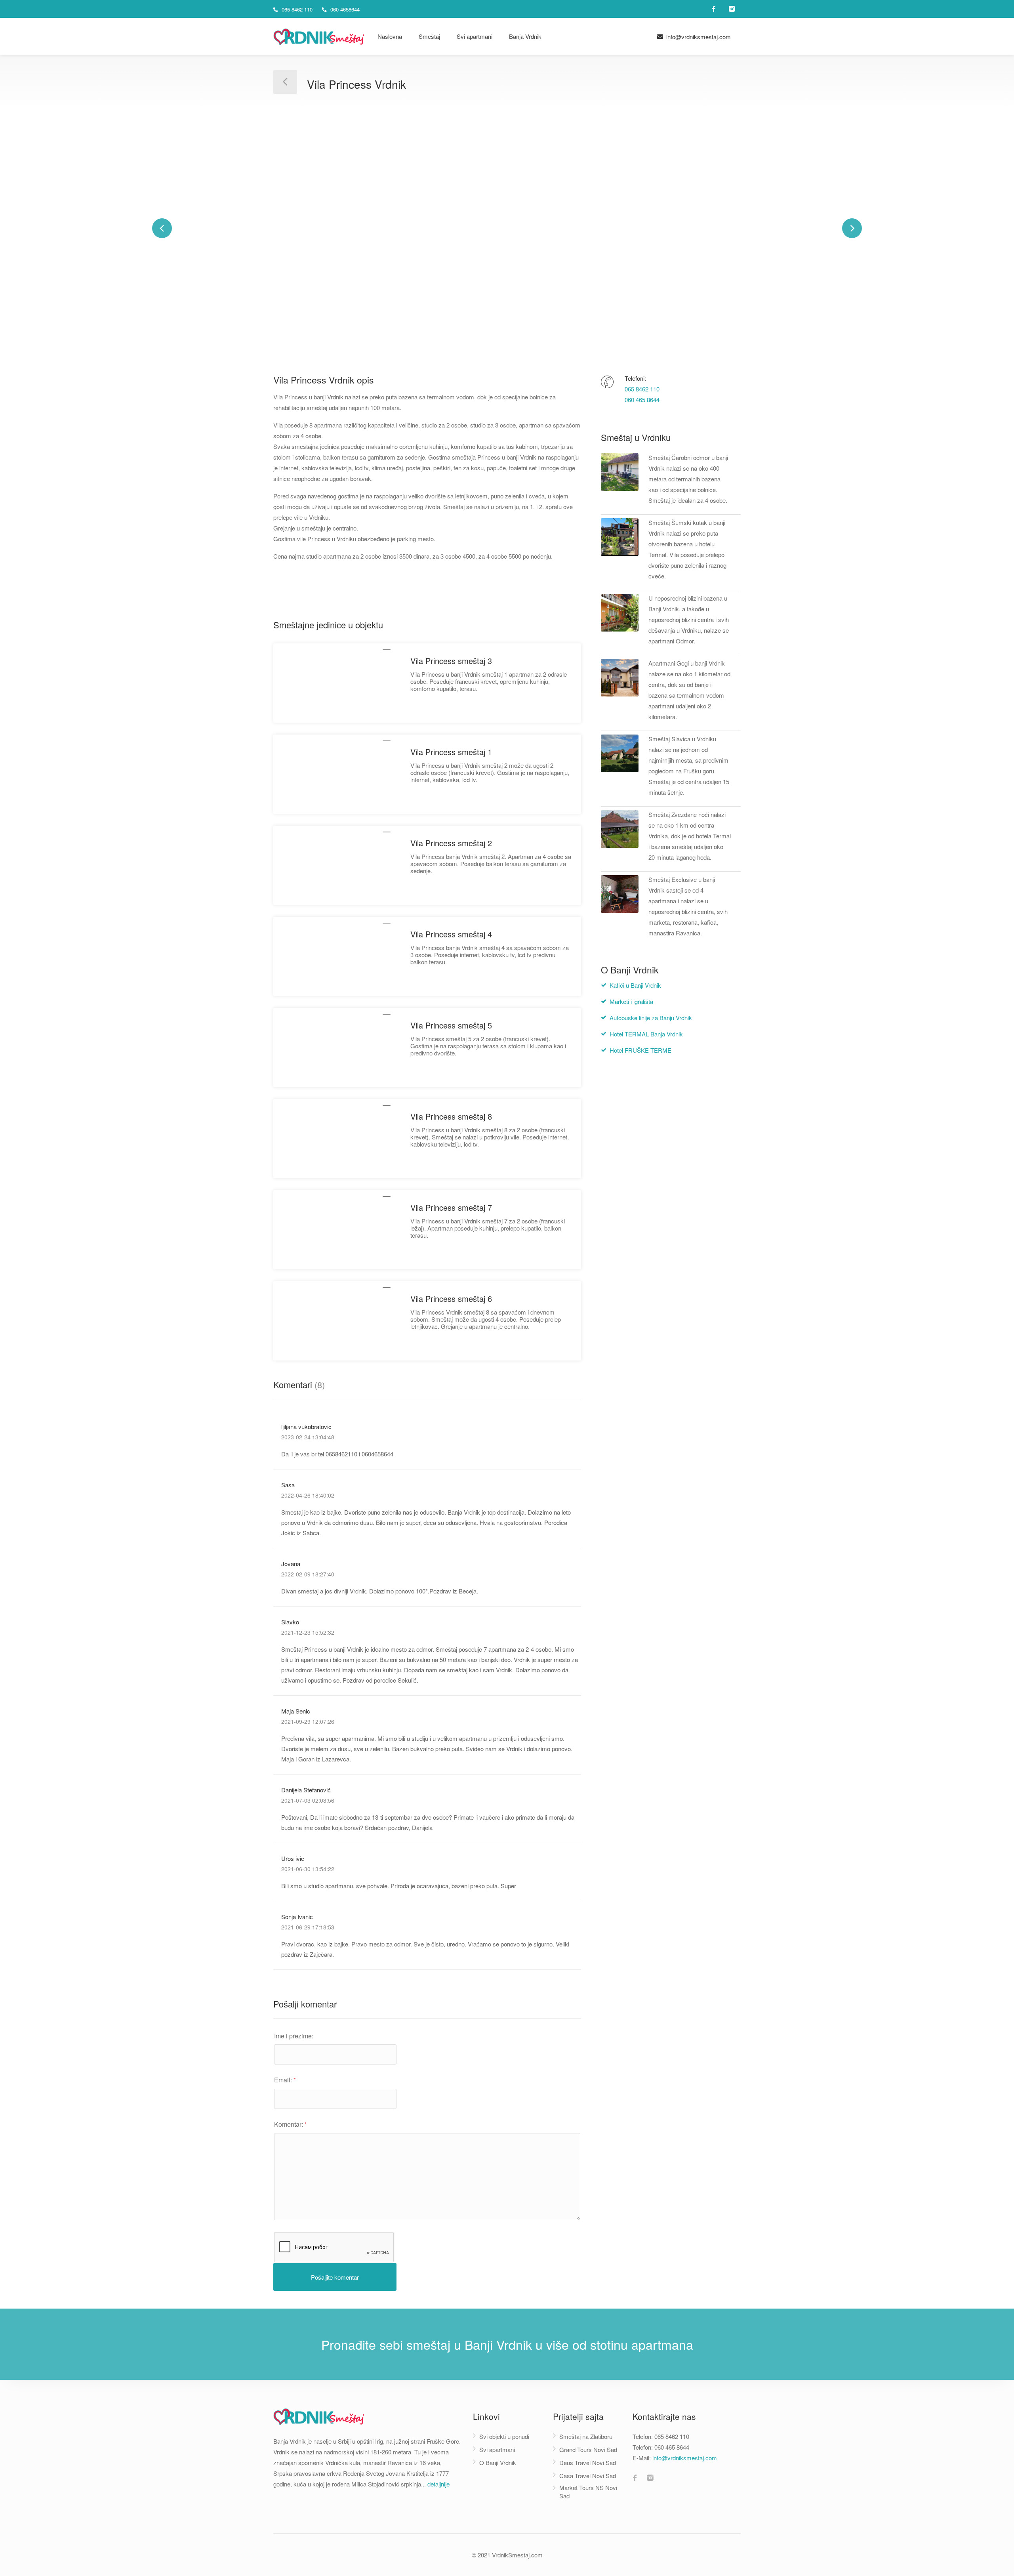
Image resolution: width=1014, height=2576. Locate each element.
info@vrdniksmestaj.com (698, 37)
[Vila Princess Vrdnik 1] (507, 228)
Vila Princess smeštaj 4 (451, 934)
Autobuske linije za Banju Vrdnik (651, 1018)
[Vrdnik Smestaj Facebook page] (714, 9)
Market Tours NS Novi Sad (588, 2492)
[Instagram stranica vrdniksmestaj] (650, 2479)
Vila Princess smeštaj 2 (451, 843)
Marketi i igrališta (631, 1001)
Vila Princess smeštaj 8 (451, 1116)
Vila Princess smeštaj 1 (451, 752)
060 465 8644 (642, 400)
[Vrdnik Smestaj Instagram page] (732, 9)
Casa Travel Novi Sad (588, 2476)
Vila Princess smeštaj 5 (451, 1025)
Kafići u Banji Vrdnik (635, 985)
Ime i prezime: (294, 2036)
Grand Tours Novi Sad (588, 2449)
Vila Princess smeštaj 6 (451, 1298)
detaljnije (438, 2484)
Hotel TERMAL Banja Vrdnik (646, 1034)
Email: (285, 2080)
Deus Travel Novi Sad (588, 2462)
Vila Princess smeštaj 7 (451, 1207)
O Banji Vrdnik (498, 2462)
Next (852, 228)
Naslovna (390, 36)
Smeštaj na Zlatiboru (586, 2436)
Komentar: (290, 2124)
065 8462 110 (296, 9)
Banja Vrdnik (525, 36)
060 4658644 (344, 9)
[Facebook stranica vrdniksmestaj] (635, 2479)
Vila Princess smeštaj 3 (451, 661)
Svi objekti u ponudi (504, 2436)
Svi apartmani (475, 36)
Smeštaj (429, 36)
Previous (162, 228)
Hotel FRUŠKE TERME (640, 1050)
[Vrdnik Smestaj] (319, 35)
